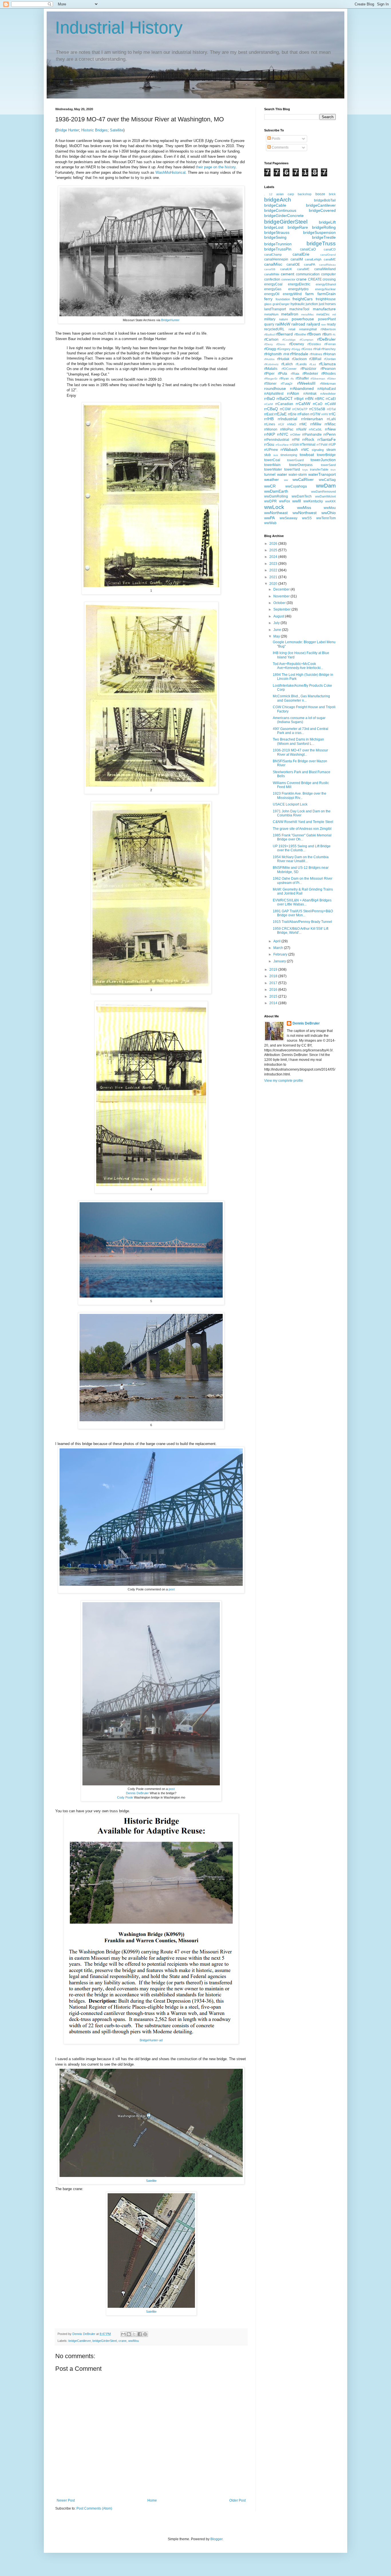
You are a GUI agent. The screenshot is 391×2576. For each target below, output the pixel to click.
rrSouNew (282, 445)
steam (331, 450)
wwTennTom (326, 518)
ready (331, 324)
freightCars (303, 299)
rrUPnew (271, 450)
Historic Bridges (94, 130)
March (279, 948)
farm (310, 294)
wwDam (326, 486)
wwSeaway (289, 518)
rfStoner (270, 384)
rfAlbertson (328, 329)
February (281, 954)
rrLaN (331, 419)
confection (272, 279)
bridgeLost (274, 227)
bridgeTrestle (324, 237)
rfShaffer (302, 378)
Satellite (117, 130)
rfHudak (283, 359)
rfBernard (284, 334)
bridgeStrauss (277, 232)
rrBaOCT (285, 398)
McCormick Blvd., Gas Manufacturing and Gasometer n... (301, 698)
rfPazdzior (308, 369)
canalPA (310, 264)
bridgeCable (275, 205)
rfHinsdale (299, 354)
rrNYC (283, 434)
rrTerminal (308, 445)
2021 (274, 577)
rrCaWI (330, 404)
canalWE (303, 269)
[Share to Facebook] (140, 2334)
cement (288, 274)
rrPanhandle (312, 435)
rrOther (295, 435)
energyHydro (298, 289)
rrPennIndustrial (277, 440)
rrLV (281, 424)
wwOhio (329, 513)
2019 (274, 970)
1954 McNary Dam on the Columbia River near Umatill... (301, 859)
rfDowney (297, 344)
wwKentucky (313, 501)
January (280, 961)
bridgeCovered (322, 210)
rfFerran (330, 344)
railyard (313, 324)
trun (333, 470)
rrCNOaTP (300, 409)
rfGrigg (296, 349)
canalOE (293, 264)
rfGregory (284, 349)
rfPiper (269, 374)
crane (123, 2341)
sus (276, 455)
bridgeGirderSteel (105, 2341)
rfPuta (283, 374)
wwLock (274, 507)
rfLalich (287, 364)
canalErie (301, 254)
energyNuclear (325, 289)
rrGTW (315, 414)
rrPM (296, 440)
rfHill (286, 354)
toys (305, 470)
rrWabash (289, 449)
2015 (274, 996)
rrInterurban (312, 419)
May (277, 636)
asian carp (285, 194)
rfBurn (327, 334)
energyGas (273, 289)
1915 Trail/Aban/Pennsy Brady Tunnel (302, 922)
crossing (329, 279)
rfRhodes (329, 374)
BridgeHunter (170, 320)
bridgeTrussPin (278, 249)
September (282, 609)
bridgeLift (327, 222)
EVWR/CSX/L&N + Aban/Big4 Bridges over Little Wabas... (302, 902)
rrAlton (293, 393)
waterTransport (322, 474)
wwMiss (304, 508)
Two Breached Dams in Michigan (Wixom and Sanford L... (298, 741)
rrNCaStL (315, 429)
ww (286, 480)
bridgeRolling (324, 227)
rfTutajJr (287, 384)
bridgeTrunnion (278, 244)
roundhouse (275, 388)
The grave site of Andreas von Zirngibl (302, 829)
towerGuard (295, 460)
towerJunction (323, 460)
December (282, 589)
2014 (274, 1003)
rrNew (330, 429)
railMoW (283, 324)
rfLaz (313, 364)
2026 (274, 544)
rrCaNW (303, 404)
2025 (274, 550)
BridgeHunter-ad (151, 2040)
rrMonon (271, 429)
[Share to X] (134, 2334)
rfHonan (329, 354)
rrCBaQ (271, 409)
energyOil (272, 294)
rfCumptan (307, 340)
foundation (283, 299)
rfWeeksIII (306, 383)
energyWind (292, 294)
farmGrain (327, 294)
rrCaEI (331, 399)
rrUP (332, 445)
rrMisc (330, 424)
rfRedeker (310, 374)
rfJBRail (315, 359)
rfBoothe (300, 334)
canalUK (286, 269)
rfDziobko (314, 344)
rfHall (317, 349)
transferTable (319, 469)
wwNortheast (276, 513)
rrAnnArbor (328, 394)
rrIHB (269, 419)
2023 (274, 564)
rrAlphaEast (327, 389)
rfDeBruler (326, 339)
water (282, 474)
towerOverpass (301, 465)
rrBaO (270, 398)
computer (328, 274)
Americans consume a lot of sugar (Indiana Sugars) (299, 720)
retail (292, 329)
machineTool (299, 309)
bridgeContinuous (280, 210)
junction (312, 304)
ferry (268, 299)
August (279, 616)
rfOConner (289, 369)
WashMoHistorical (170, 172)
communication (308, 274)
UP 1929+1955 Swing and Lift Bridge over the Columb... (302, 848)
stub (267, 455)
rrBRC (320, 399)
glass (268, 304)
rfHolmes (316, 354)
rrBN (309, 398)
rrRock (308, 439)
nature (284, 319)
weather (271, 479)
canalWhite (272, 274)
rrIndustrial (287, 419)
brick (332, 194)
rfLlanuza (327, 364)
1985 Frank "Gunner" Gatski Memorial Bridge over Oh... (302, 837)
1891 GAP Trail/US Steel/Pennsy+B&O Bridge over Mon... (303, 913)
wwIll (297, 501)
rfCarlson (271, 339)
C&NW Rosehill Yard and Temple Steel (303, 822)
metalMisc (308, 314)
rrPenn (330, 434)
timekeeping (289, 455)
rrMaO (292, 424)
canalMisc (273, 264)
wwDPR (270, 501)
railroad (298, 324)
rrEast (269, 414)
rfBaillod (269, 334)
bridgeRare (298, 227)
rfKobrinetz (271, 364)
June (278, 630)
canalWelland (325, 269)
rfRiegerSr (271, 379)
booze (320, 194)
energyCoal (273, 284)
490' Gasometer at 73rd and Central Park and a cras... (301, 731)
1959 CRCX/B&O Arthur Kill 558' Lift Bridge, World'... (301, 931)
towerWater (273, 469)
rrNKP (270, 434)
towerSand (328, 465)
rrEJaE (280, 414)
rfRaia (295, 374)
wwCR (270, 486)
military (270, 319)
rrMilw (316, 424)
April (277, 941)
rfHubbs (269, 359)
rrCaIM (268, 404)
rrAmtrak (310, 394)
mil (334, 314)
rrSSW (294, 445)
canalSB (270, 269)
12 (271, 194)
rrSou (269, 444)
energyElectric (299, 284)
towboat (307, 455)
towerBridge (326, 455)
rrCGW (285, 409)
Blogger (216, 2539)
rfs (292, 379)
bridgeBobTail (325, 200)
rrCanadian (284, 404)
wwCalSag (327, 480)
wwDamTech (302, 496)
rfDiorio (281, 344)
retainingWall (308, 329)
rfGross (307, 349)
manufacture (324, 309)
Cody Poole (125, 1797)
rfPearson (328, 369)
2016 (274, 990)
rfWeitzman (328, 384)
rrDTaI (331, 409)
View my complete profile (284, 1081)
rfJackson (299, 359)
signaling (318, 450)
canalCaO (308, 249)
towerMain (272, 465)
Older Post (237, 2500)
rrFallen (303, 414)
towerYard (292, 469)
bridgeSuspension (319, 232)
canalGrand (328, 255)
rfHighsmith (273, 354)
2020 (274, 584)
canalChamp (273, 254)
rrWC (305, 450)
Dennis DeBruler (137, 1793)
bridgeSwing (275, 237)
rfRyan (284, 378)
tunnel (270, 474)
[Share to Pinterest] (145, 2334)
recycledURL (274, 329)
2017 (274, 983)
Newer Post (66, 2500)
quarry (269, 324)
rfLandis (301, 364)
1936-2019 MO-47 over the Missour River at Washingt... (300, 752)
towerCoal (272, 460)
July (277, 623)
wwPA (269, 518)
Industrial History (119, 28)
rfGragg (270, 349)
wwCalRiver (303, 479)
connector (288, 279)
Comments (280, 147)
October (280, 603)
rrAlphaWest (274, 394)
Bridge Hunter (68, 130)
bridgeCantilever (80, 2341)
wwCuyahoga (296, 486)
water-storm (298, 475)
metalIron (290, 314)
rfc (334, 334)
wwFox (285, 501)
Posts (276, 139)
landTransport (275, 309)
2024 (274, 557)
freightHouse (326, 299)
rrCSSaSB (317, 409)
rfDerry (268, 344)
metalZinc (323, 314)
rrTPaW (322, 445)
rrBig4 (299, 399)
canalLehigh (313, 259)
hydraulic (298, 304)
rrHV (325, 414)
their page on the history (216, 167)
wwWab (270, 523)
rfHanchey (328, 349)
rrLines (270, 424)
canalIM (297, 259)
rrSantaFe (327, 439)
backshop (305, 194)
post (172, 1589)
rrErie (292, 414)
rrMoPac (287, 429)
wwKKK (330, 501)
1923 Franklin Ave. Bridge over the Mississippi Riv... (300, 795)
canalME (330, 259)
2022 (274, 570)
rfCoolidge (289, 340)
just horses (327, 304)
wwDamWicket (325, 496)
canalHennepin (276, 259)
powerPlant (327, 319)
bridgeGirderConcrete (284, 216)
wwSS (307, 518)
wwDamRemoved (323, 491)
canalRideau (327, 265)
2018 (274, 976)
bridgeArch (278, 200)
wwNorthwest (305, 513)
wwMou (134, 2341)
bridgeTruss (321, 243)
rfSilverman (318, 379)
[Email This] (123, 2334)
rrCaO (318, 404)
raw (323, 324)
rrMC (303, 424)
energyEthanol (326, 284)
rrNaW (301, 429)
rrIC (332, 414)
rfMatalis (271, 369)
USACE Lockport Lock (290, 804)
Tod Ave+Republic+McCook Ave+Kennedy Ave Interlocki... (298, 666)
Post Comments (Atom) (94, 2508)
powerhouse (303, 319)
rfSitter (331, 379)
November (282, 596)
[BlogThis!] (129, 2334)
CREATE (315, 279)
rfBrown (314, 334)
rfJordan (330, 359)
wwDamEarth (276, 491)
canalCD (330, 249)
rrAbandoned (302, 388)
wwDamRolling (276, 496)
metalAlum (271, 314)
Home (152, 2500)
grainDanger (281, 304)
